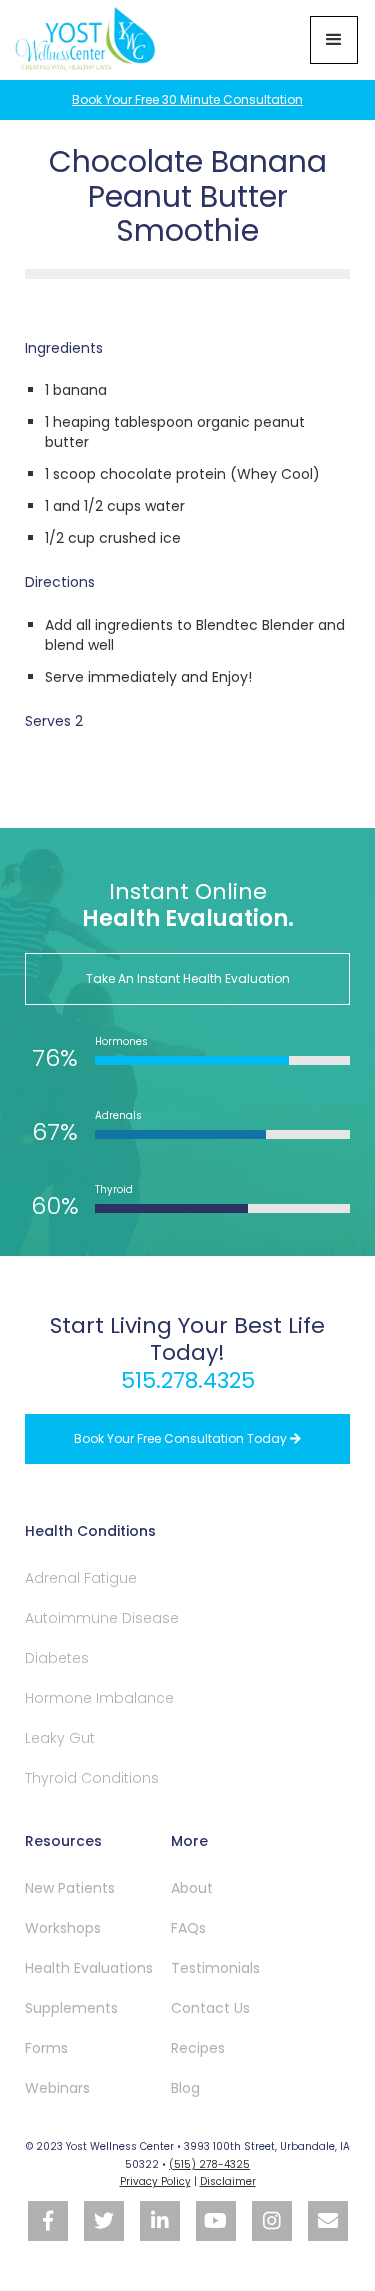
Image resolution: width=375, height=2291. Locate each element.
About (192, 1888)
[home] (88, 40)
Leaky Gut (60, 1738)
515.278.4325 (188, 1380)
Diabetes (57, 1658)
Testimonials (215, 1968)
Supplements (71, 2008)
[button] (334, 40)
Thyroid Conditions (92, 1778)
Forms (46, 2048)
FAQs (188, 1928)
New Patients (70, 1888)
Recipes (198, 2048)
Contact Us (210, 2008)
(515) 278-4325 (209, 2164)
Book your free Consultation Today (187, 1438)
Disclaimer (228, 2181)
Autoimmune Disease (102, 1618)
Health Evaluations (89, 1968)
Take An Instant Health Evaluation (188, 978)
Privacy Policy (155, 2181)
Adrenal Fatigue (81, 1578)
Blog (185, 2088)
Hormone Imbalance (99, 1698)
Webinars (57, 2088)
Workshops (63, 1928)
